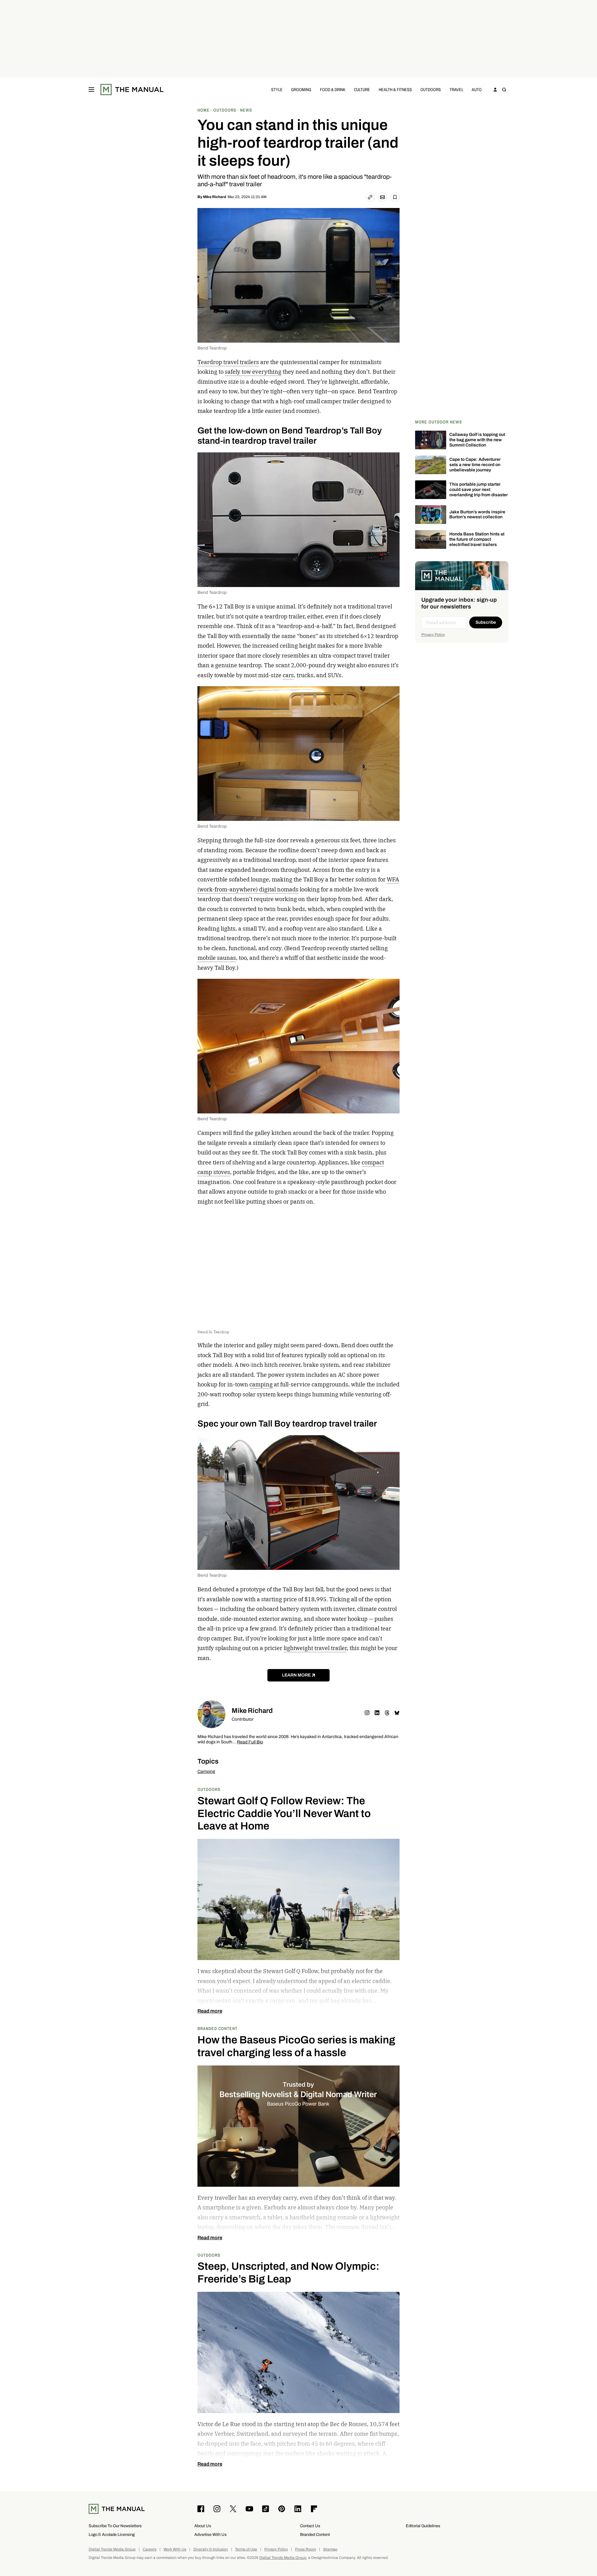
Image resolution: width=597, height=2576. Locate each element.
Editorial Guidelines (423, 2526)
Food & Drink (333, 89)
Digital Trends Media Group (112, 2549)
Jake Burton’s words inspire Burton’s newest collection (477, 515)
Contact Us (310, 2526)
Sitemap (330, 2549)
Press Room (305, 2549)
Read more (210, 2011)
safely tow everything (253, 372)
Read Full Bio (250, 1742)
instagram (367, 1713)
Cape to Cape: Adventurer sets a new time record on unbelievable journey (475, 465)
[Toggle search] (504, 90)
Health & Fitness (395, 89)
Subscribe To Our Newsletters (115, 2526)
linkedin (377, 1713)
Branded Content (218, 2028)
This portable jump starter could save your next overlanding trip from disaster (479, 490)
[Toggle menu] (91, 90)
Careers (150, 2549)
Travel (456, 89)
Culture (362, 89)
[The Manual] (132, 90)
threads (387, 1713)
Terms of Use (246, 2549)
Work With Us (175, 2549)
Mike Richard (215, 197)
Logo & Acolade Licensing (112, 2534)
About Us (203, 2526)
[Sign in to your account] (495, 90)
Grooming (301, 89)
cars (288, 675)
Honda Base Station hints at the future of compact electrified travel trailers (477, 539)
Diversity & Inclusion (211, 2549)
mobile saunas (217, 958)
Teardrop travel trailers (228, 362)
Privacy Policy (433, 635)
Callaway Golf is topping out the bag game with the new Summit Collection (477, 440)
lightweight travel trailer (315, 1648)
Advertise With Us (211, 2534)
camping (261, 1384)
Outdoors (431, 89)
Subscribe (486, 622)
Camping (206, 1771)
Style (277, 89)
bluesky (397, 1713)
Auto (477, 89)
